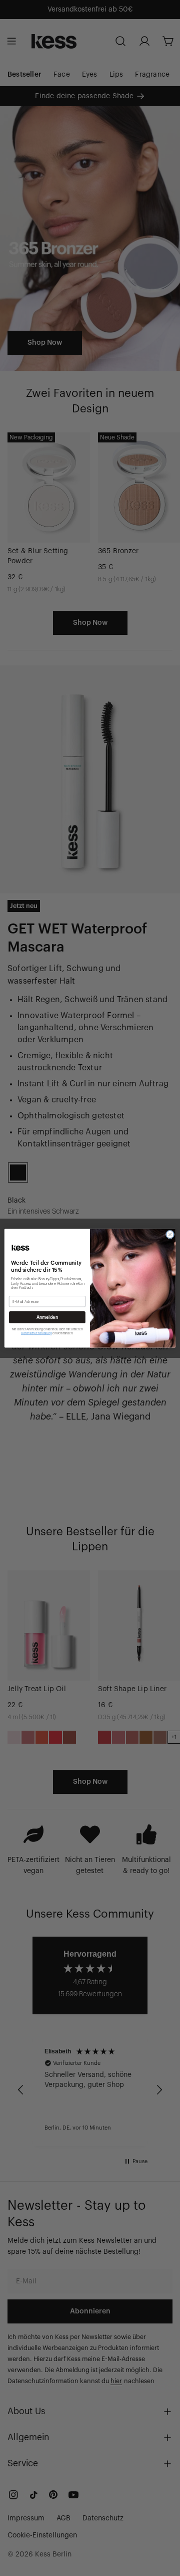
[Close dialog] (170, 1234)
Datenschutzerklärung (36, 1333)
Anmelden (47, 1317)
